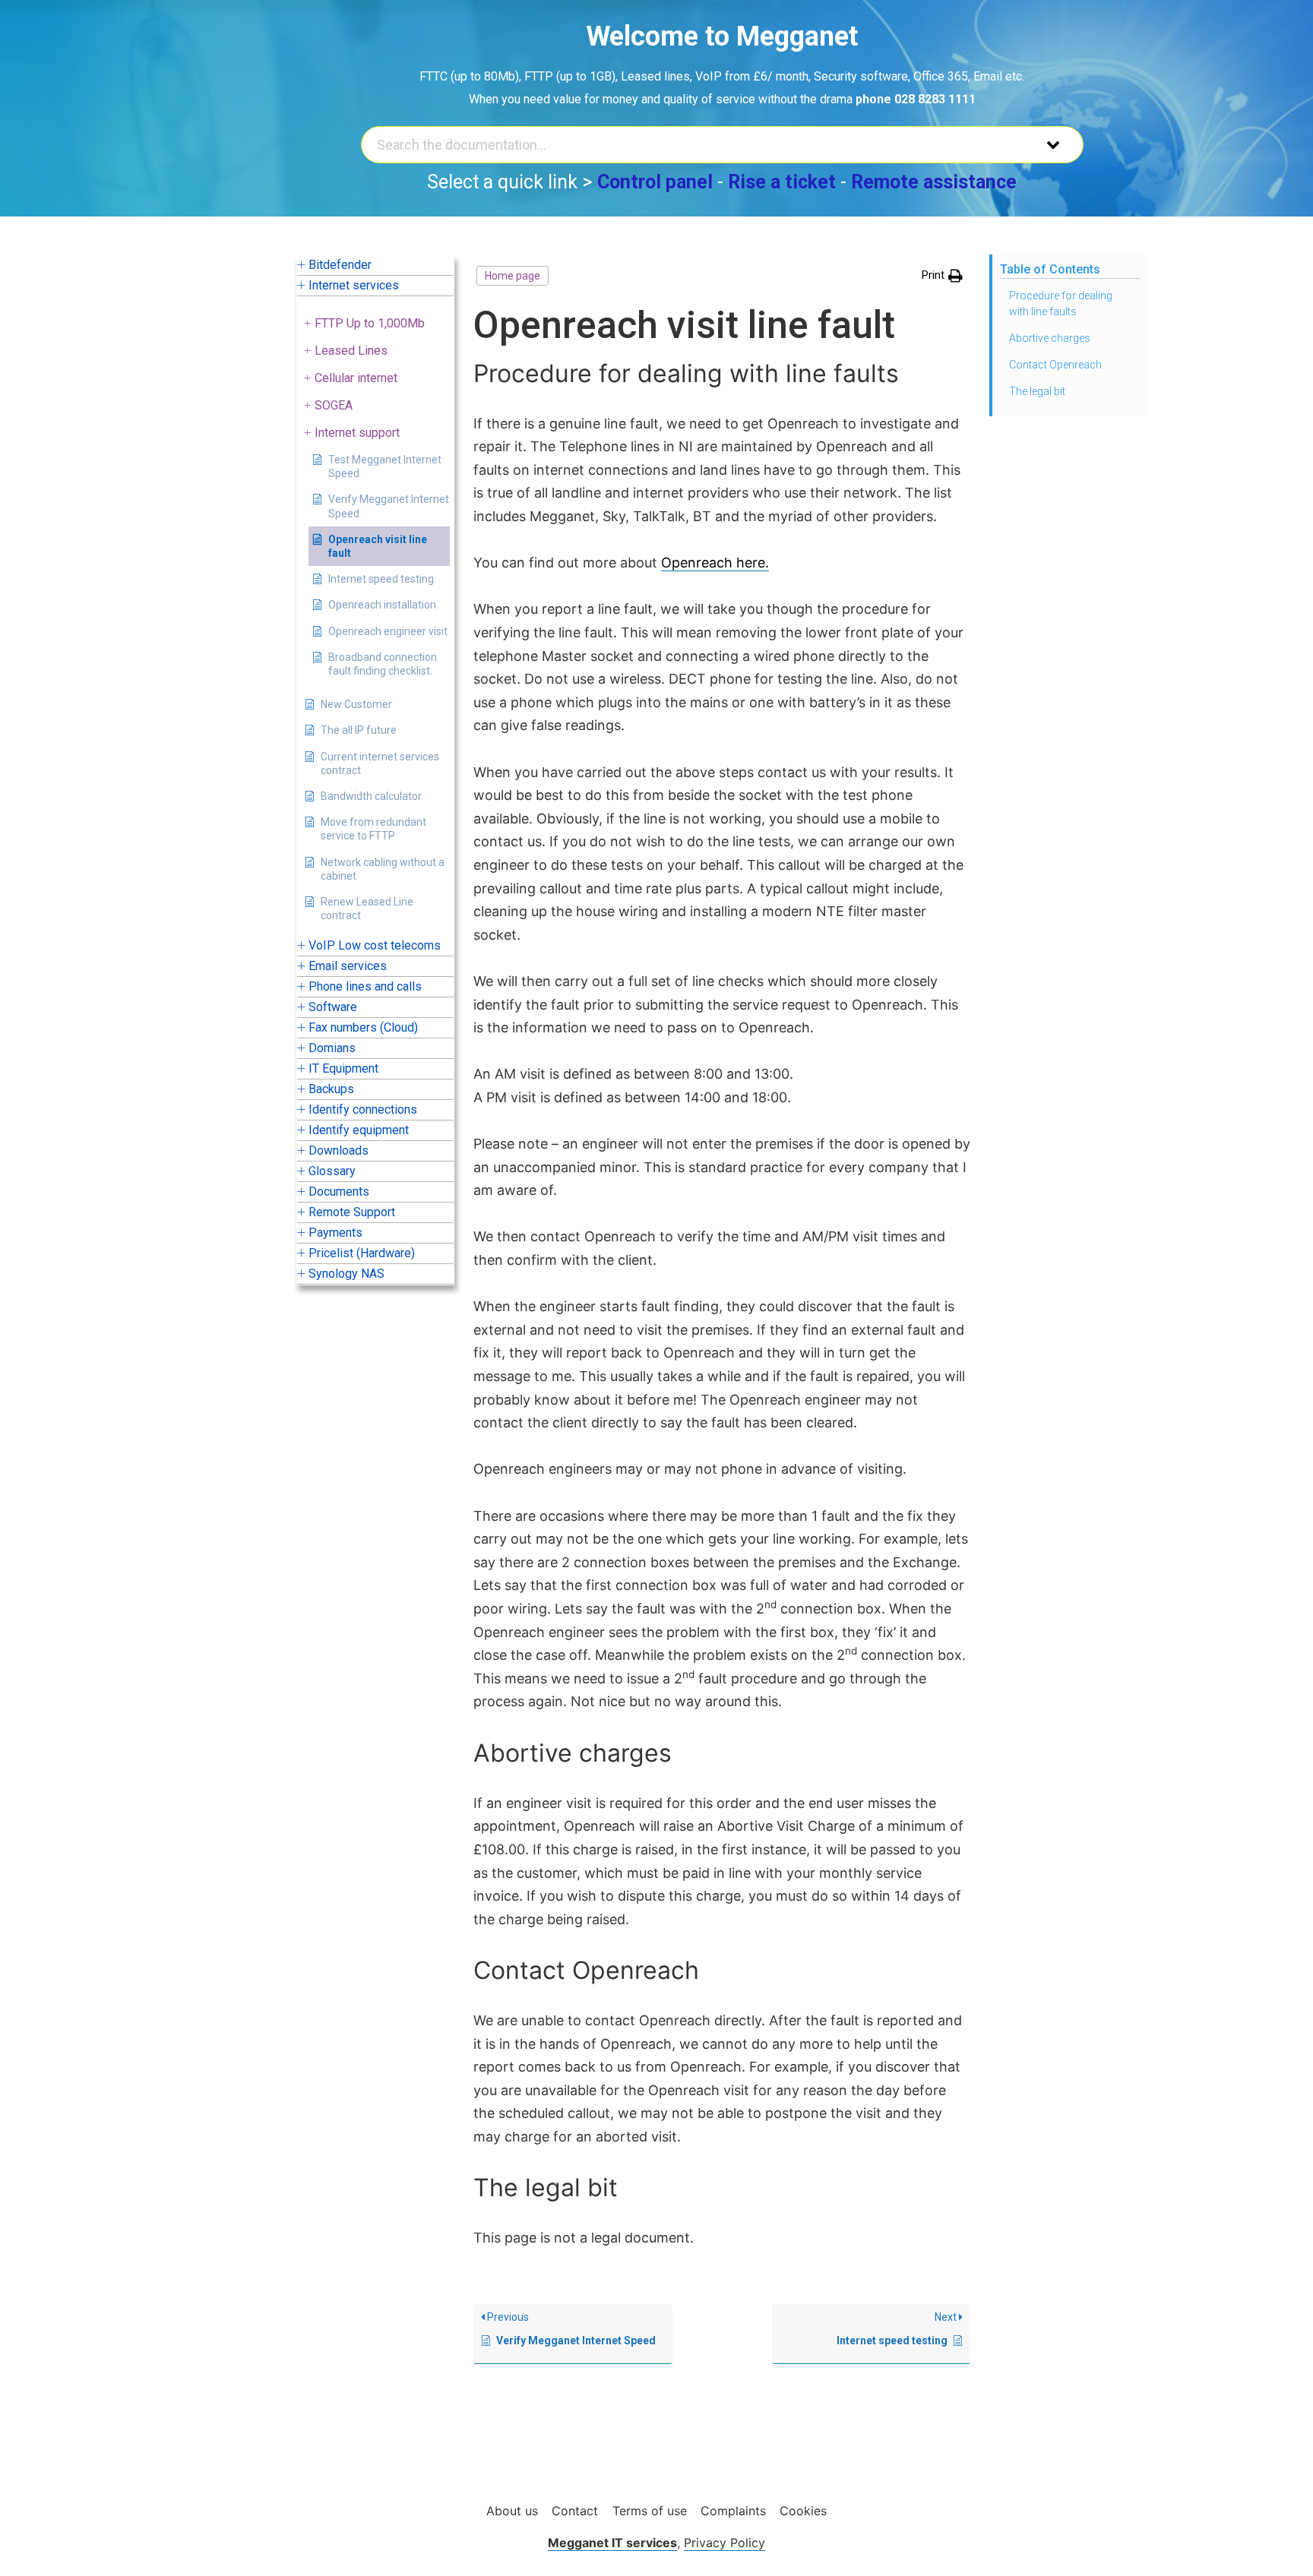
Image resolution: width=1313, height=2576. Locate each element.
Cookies (803, 2511)
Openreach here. (715, 563)
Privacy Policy (725, 2543)
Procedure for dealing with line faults (1061, 303)
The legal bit (1037, 391)
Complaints (733, 2511)
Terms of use (650, 2511)
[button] (942, 276)
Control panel (655, 182)
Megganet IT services (612, 2543)
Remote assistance (934, 182)
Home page (513, 276)
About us (512, 2511)
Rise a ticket (782, 182)
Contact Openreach (1055, 365)
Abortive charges (1050, 338)
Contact (575, 2511)
